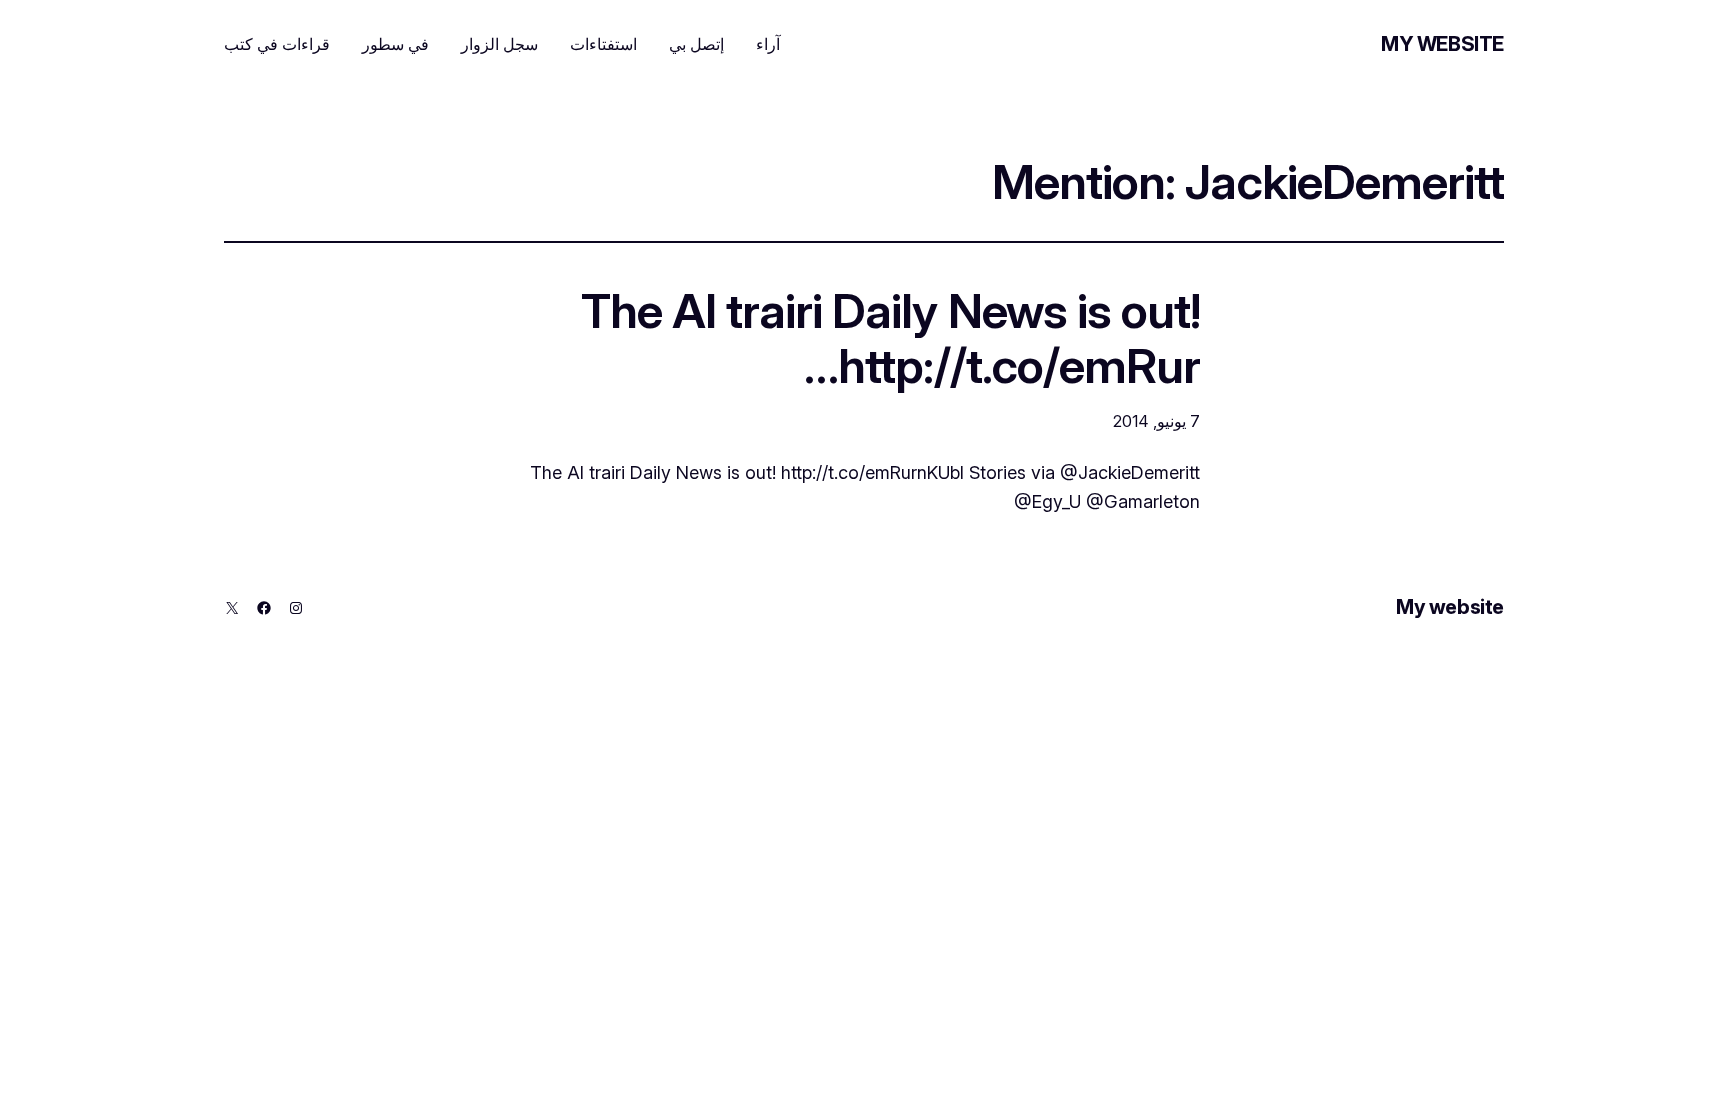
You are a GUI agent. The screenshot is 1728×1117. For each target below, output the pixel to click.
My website (1442, 44)
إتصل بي (696, 44)
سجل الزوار (499, 44)
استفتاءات (603, 44)
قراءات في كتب (277, 44)
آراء (768, 44)
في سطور (395, 44)
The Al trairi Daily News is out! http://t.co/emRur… (890, 338)
